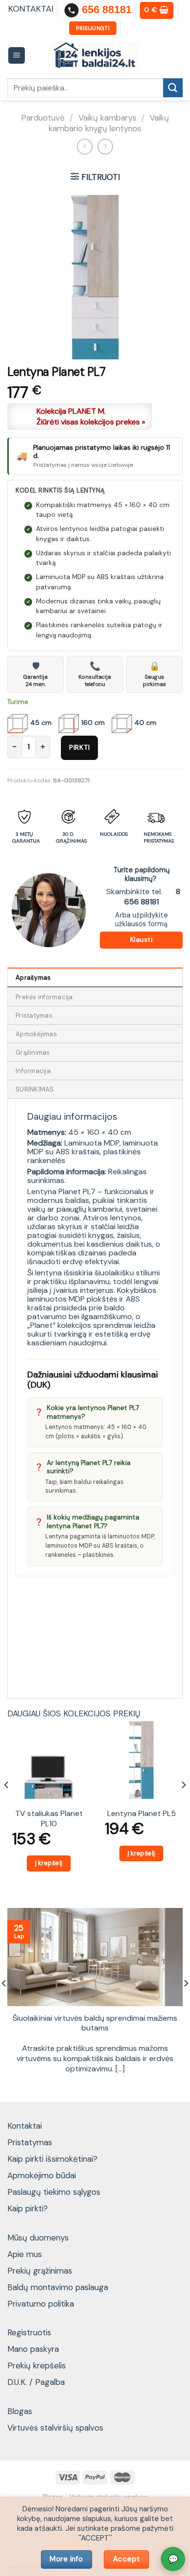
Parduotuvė (43, 118)
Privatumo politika (41, 2304)
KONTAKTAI (31, 9)
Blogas (20, 2411)
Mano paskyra (33, 2349)
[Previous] (7, 1804)
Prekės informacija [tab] (44, 997)
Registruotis (29, 2332)
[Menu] (17, 56)
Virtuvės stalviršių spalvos (55, 2428)
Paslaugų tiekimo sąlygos (54, 2192)
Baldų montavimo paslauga (58, 2287)
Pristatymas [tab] (34, 1015)
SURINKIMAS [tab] (35, 1089)
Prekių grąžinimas (40, 2271)
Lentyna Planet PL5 (142, 1814)
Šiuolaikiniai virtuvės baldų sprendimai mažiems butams (95, 2023)
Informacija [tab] (33, 1071)
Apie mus (25, 2254)
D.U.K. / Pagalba (36, 2382)
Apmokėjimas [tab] (36, 1034)
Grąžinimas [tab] (33, 1052)
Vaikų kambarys (107, 118)
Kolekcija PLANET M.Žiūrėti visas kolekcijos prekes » (91, 416)
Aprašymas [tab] (33, 978)
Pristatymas (30, 2142)
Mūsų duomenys (38, 2238)
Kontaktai (25, 2126)
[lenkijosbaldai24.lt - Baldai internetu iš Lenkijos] (95, 56)
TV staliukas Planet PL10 (49, 1819)
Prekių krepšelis (37, 2365)
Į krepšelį (49, 1863)
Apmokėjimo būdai (42, 2175)
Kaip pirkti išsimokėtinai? (52, 2159)
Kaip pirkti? (28, 2208)
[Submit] (173, 88)
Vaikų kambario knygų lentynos (109, 123)
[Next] (183, 1804)
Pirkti (80, 747)
